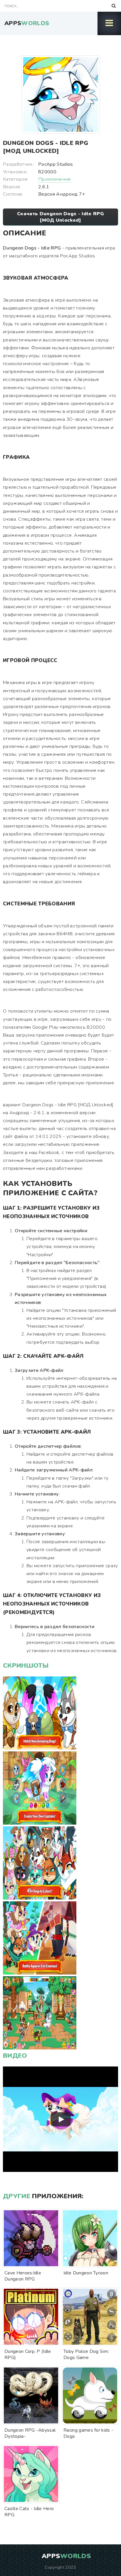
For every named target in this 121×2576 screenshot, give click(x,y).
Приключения (54, 179)
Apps (27, 23)
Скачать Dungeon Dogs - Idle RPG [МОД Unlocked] (60, 217)
